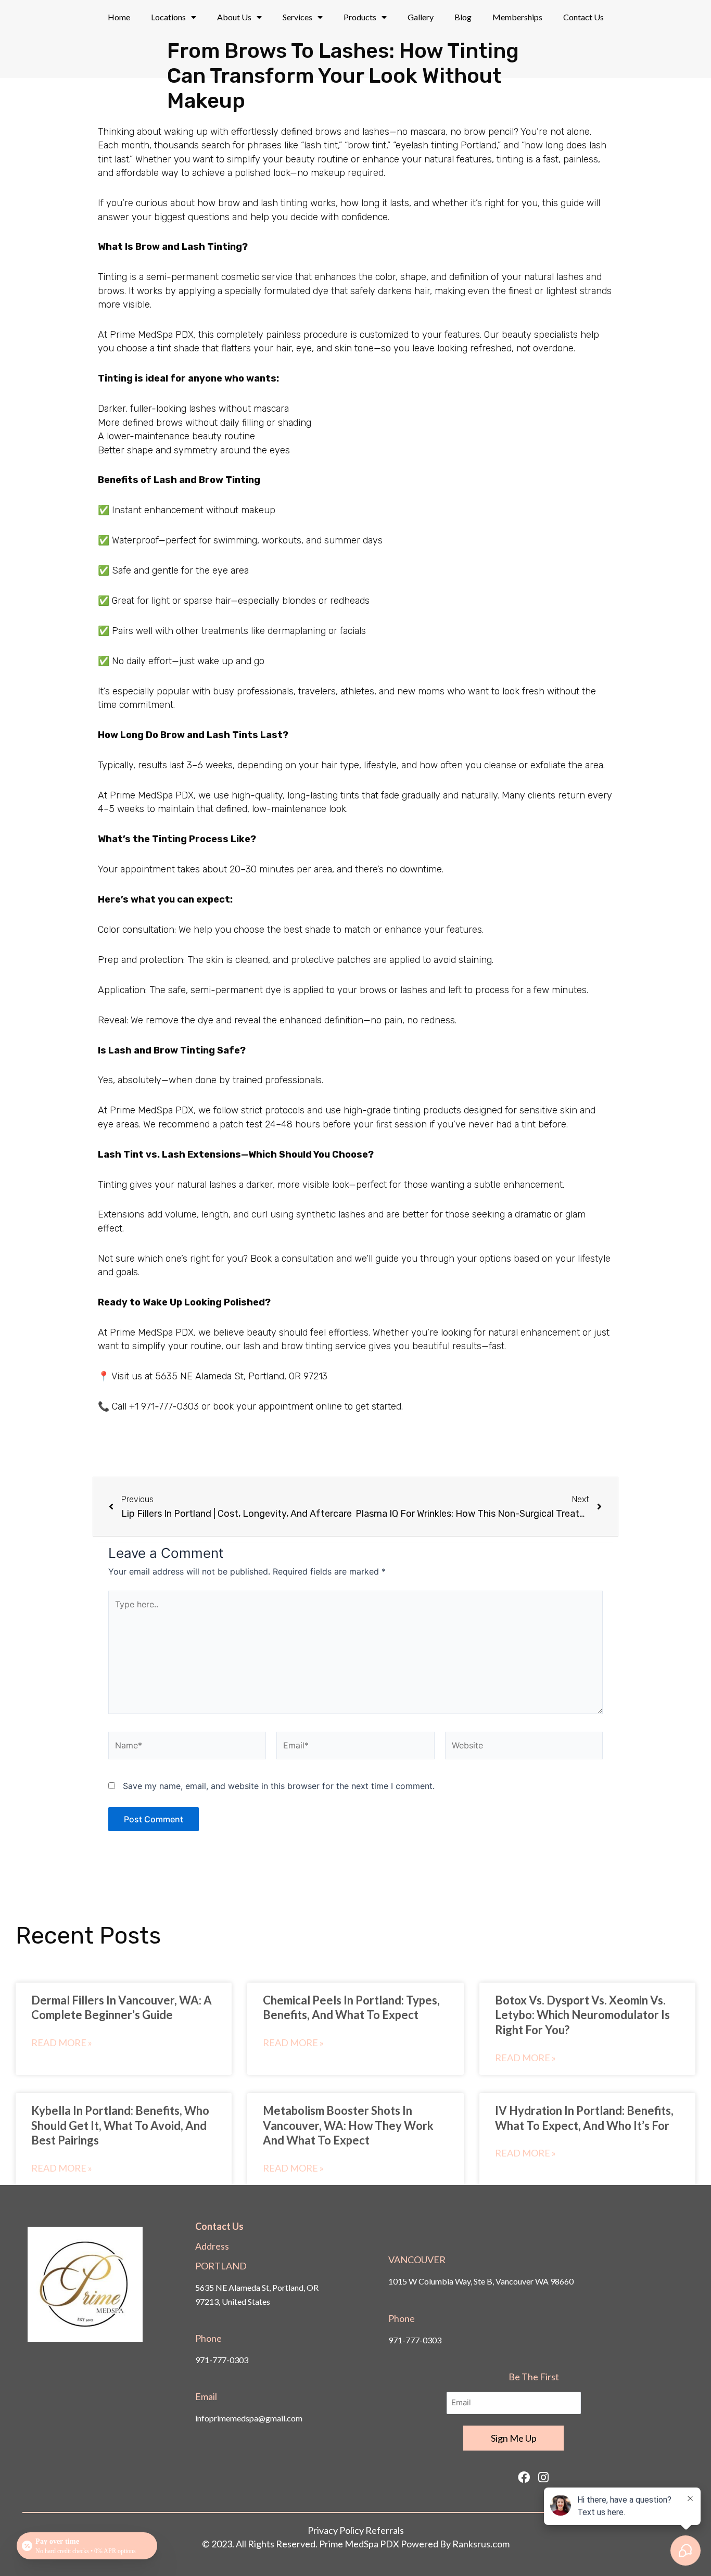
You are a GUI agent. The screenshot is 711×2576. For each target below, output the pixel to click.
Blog (463, 17)
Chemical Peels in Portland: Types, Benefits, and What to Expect (351, 2008)
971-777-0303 (222, 2360)
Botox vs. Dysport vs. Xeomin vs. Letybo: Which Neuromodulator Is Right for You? (582, 2015)
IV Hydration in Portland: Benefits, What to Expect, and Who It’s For (584, 2118)
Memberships (517, 17)
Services (297, 17)
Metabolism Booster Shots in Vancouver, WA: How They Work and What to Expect (348, 2125)
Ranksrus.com (481, 2544)
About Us (234, 17)
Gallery (421, 17)
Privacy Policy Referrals (356, 2530)
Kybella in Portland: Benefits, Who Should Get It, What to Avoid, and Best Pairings (120, 2125)
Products (360, 17)
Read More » (62, 2042)
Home (119, 17)
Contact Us (583, 17)
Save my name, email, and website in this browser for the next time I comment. (279, 1786)
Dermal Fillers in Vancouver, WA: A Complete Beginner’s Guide (122, 2008)
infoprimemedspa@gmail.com (249, 2418)
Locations (168, 17)
